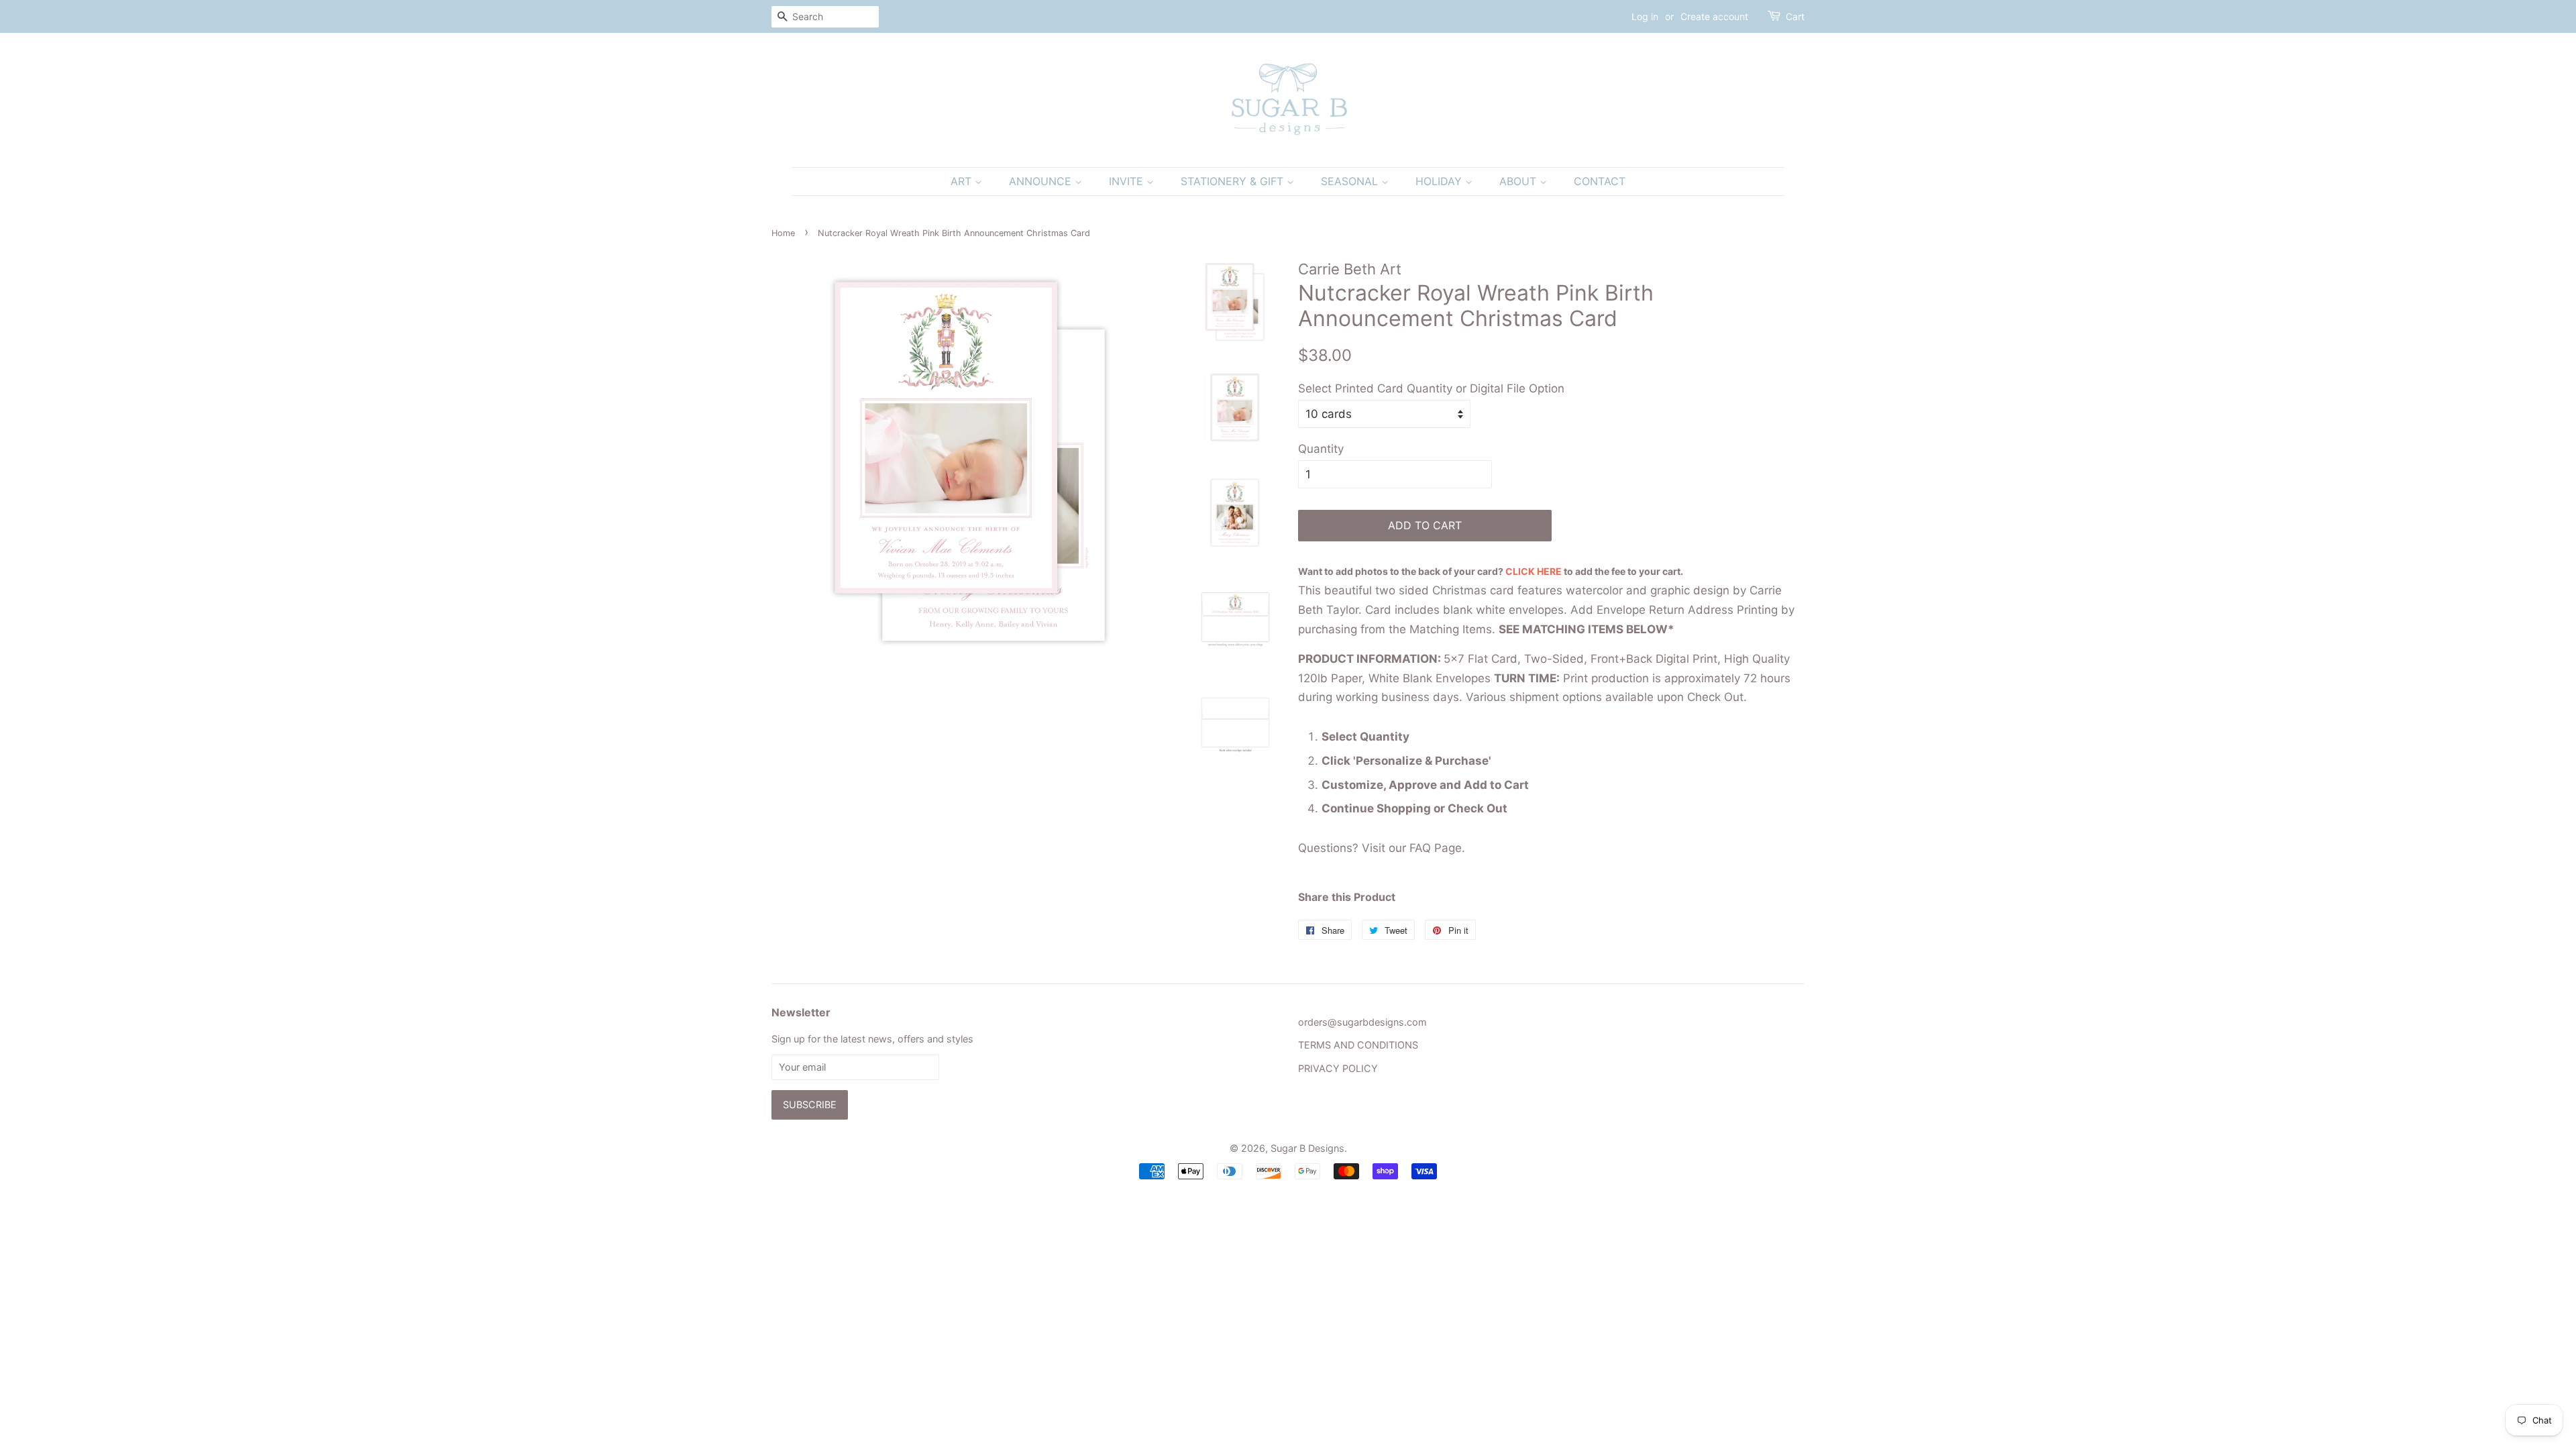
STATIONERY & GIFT (1234, 181)
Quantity (1321, 449)
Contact (1600, 181)
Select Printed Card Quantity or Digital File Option (1431, 388)
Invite (1128, 181)
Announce (1042, 181)
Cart (1795, 16)
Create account (1714, 16)
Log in (1645, 16)
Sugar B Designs (1307, 1148)
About (1519, 181)
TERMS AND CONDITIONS (1358, 1045)
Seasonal (1351, 181)
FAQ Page (1436, 848)
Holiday (1440, 181)
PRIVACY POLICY (1338, 1068)
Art (963, 181)
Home (783, 233)
